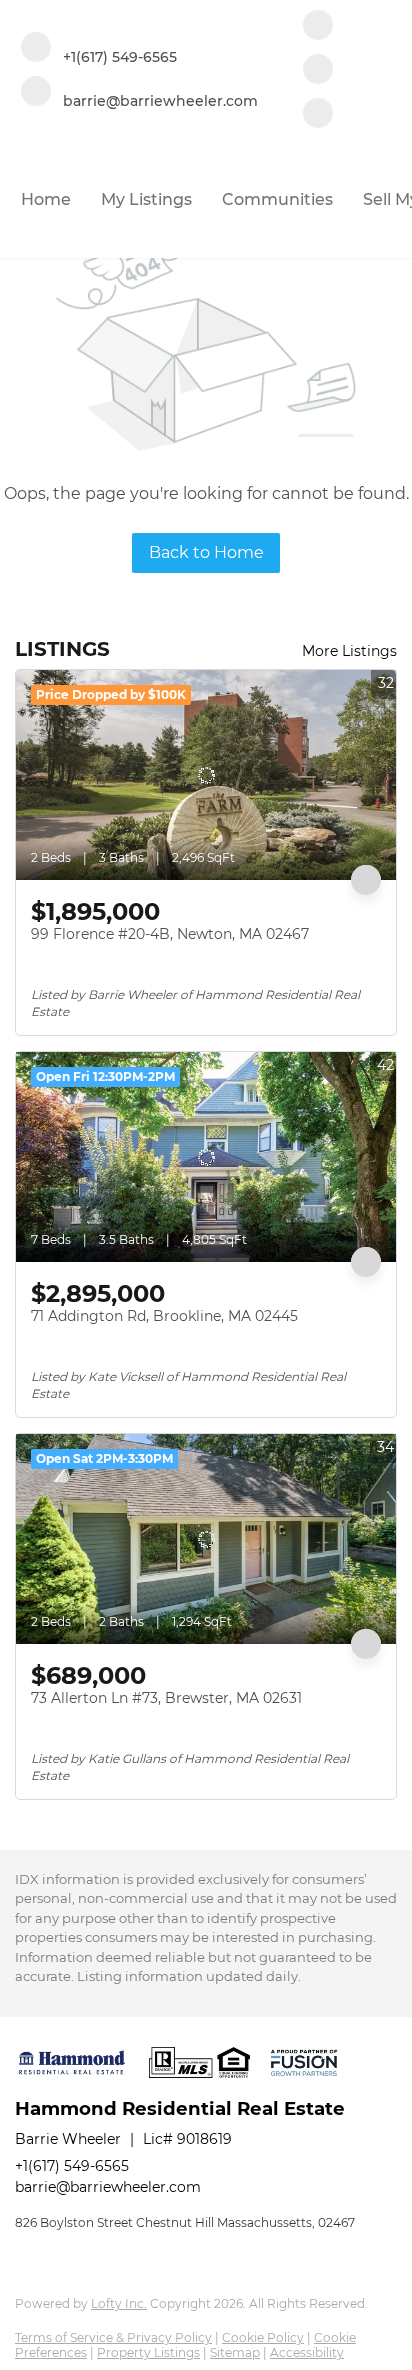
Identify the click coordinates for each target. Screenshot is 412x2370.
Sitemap (235, 2352)
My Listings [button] (146, 199)
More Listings (349, 651)
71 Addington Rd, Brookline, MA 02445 (164, 1316)
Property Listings (148, 2352)
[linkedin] (318, 71)
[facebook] (318, 27)
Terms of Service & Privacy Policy (113, 2337)
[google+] (318, 115)
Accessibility (307, 2352)
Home (46, 199)
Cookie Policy (263, 2337)
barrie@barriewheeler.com (108, 2187)
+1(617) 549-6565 (72, 2166)
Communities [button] (277, 199)
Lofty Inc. (119, 2303)
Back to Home (206, 552)
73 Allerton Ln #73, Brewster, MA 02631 (166, 1698)
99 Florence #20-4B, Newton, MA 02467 (170, 934)
